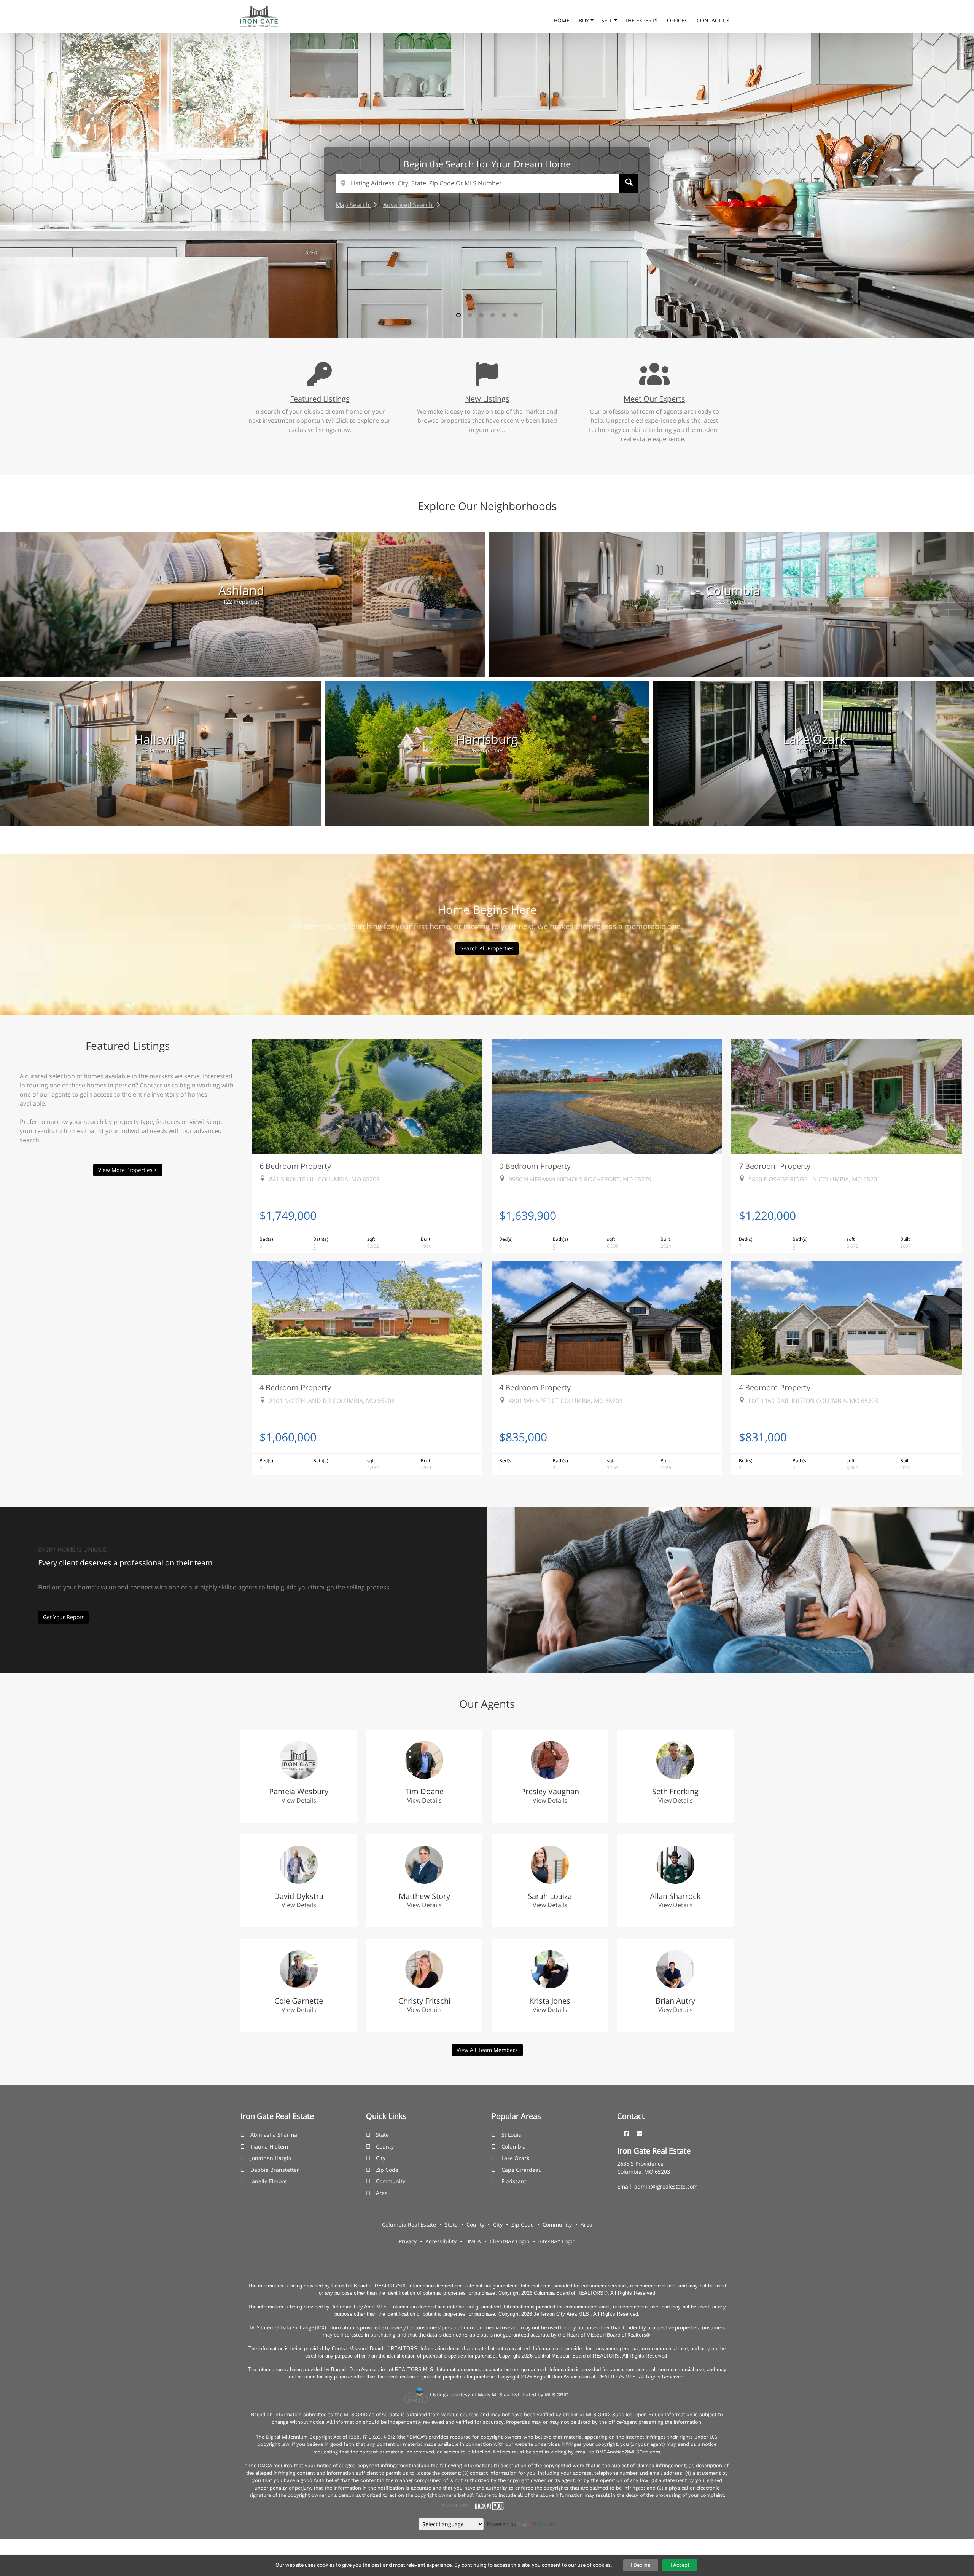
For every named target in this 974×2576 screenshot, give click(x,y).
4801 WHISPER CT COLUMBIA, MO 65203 (566, 1401)
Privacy (408, 2241)
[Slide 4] (493, 315)
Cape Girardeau (522, 2170)
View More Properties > (128, 1170)
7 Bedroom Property (775, 1166)
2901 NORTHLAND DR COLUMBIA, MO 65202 (332, 1401)
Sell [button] (608, 20)
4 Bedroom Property (295, 1387)
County (385, 2146)
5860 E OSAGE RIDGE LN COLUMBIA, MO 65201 (814, 1179)
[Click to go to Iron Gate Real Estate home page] (259, 16)
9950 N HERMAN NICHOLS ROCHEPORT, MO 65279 (580, 1179)
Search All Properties (487, 948)
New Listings (487, 399)
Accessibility (441, 2241)
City (381, 2158)
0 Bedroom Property (535, 1166)
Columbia (514, 2146)
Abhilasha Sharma (274, 2135)
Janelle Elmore (269, 2181)
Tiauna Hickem (269, 2146)
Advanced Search (409, 205)
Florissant (514, 2181)
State (382, 2135)
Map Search (353, 205)
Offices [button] (678, 20)
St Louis (511, 2135)
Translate (544, 2524)
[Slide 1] (458, 315)
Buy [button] (585, 20)
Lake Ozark (515, 2158)
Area (382, 2193)
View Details (299, 1800)
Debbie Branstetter (275, 2170)
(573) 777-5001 (659, 11)
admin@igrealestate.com (666, 2186)
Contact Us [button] (713, 20)
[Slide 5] (504, 315)
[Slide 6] (516, 315)
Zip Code (387, 2170)
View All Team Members (487, 2050)
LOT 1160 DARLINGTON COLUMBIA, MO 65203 (813, 1401)
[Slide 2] (470, 315)
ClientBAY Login (510, 2241)
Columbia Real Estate (409, 2225)
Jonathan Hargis (271, 2158)
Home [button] (562, 20)
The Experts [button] (642, 20)
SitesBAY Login (557, 2241)
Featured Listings (320, 399)
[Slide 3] (481, 315)
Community (391, 2181)
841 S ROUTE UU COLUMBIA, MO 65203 (324, 1179)
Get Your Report (63, 1617)
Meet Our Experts (654, 399)
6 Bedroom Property (295, 1166)
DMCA (473, 2241)
